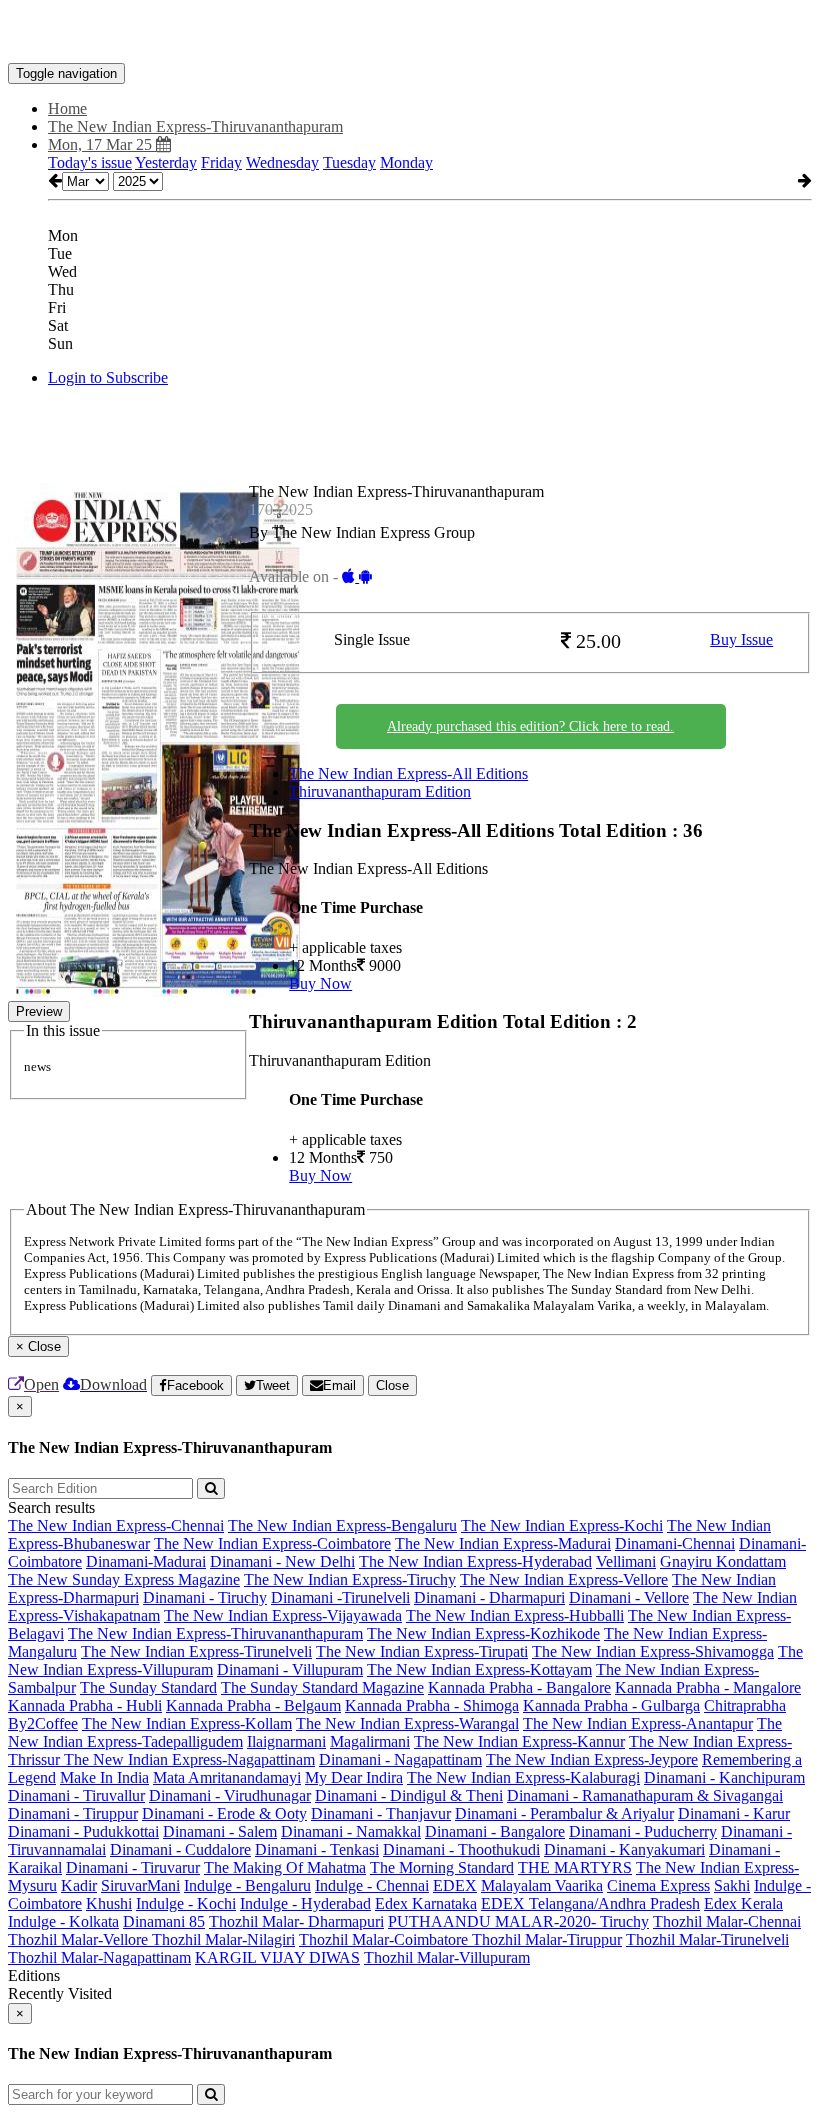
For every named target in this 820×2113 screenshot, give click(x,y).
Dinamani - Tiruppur (73, 1813)
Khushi (109, 1903)
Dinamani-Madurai (146, 1561)
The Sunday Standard (148, 1687)
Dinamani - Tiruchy (205, 1597)
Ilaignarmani (286, 1741)
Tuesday (349, 162)
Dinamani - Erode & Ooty (224, 1813)
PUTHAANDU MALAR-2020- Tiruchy (518, 1921)
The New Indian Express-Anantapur (638, 1723)
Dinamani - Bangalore (495, 1831)
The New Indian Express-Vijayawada (283, 1615)
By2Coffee (43, 1723)
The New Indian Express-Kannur (519, 1741)
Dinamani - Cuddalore (180, 1849)
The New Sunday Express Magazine (124, 1579)
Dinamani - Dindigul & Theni (409, 1795)
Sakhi (732, 1885)
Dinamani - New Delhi (282, 1561)
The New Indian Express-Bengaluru (342, 1525)
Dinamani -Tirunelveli (340, 1597)
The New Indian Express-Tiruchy (350, 1579)
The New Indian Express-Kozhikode (483, 1633)
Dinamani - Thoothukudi (461, 1849)
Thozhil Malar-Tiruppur (547, 1939)
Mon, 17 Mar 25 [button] (102, 144)
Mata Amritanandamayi (227, 1777)
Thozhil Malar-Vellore (80, 1939)
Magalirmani (370, 1741)
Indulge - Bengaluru (247, 1885)
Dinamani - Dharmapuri (489, 1597)
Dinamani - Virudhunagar (230, 1795)
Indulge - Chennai (372, 1885)
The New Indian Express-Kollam (187, 1723)
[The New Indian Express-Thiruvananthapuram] (410, 33)
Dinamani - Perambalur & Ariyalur (564, 1813)
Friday (221, 162)
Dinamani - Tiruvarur (133, 1867)
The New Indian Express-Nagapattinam (189, 1759)
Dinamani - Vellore (629, 1597)
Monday (406, 162)
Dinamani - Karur (734, 1813)
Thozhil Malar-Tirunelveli (707, 1939)
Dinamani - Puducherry (643, 1831)
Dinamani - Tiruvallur (76, 1795)
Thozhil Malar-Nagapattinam (99, 1957)
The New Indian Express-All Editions (408, 773)
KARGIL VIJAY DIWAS (277, 1957)
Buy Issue (741, 639)
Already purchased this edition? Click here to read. (530, 726)
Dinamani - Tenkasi (317, 1849)
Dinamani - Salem (220, 1831)
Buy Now (320, 983)
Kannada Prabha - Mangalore (708, 1687)
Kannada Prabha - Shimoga (432, 1705)
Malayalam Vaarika (542, 1885)
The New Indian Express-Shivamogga (653, 1651)
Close (392, 1385)
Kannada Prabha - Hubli (85, 1705)
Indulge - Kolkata (63, 1921)
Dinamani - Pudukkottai (83, 1831)
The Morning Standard (442, 1867)
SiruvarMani (140, 1885)
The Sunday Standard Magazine (322, 1687)
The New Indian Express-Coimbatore (272, 1543)
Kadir (79, 1885)
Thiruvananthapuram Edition (380, 791)
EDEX (455, 1885)
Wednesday (282, 162)
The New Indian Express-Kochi (562, 1525)
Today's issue (90, 162)
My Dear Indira (354, 1777)
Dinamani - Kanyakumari (624, 1849)
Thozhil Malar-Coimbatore (385, 1939)
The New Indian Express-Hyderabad (475, 1561)
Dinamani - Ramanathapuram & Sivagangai (645, 1795)
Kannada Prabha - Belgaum (253, 1705)
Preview (39, 1011)
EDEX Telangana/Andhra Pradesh (590, 1903)
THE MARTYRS (575, 1867)
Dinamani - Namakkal (351, 1831)
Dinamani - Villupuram (290, 1669)
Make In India (104, 1777)
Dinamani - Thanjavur (381, 1813)
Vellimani (626, 1561)
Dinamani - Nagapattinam (400, 1759)
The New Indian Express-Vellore (564, 1579)
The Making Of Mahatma (285, 1867)
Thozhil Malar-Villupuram (447, 1957)
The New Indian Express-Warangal (407, 1723)
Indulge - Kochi (186, 1903)
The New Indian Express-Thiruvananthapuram (215, 1633)
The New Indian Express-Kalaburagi (523, 1777)
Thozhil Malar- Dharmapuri (296, 1921)
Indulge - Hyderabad (305, 1903)
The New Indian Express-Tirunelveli (196, 1651)
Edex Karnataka (426, 1903)
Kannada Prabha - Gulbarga (611, 1705)
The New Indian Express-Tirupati (422, 1651)
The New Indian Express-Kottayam (479, 1669)
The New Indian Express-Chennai (116, 1525)
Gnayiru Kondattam (723, 1561)
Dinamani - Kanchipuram (724, 1777)
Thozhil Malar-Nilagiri (223, 1939)
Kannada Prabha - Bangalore (519, 1687)
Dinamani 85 (164, 1921)
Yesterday (166, 162)
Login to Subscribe (108, 377)
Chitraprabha (745, 1705)
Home (67, 108)
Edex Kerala (743, 1903)
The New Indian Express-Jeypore (592, 1759)
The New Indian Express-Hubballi (515, 1615)
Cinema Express (658, 1885)
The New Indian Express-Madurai (503, 1543)
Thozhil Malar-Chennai (727, 1921)
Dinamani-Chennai (675, 1543)
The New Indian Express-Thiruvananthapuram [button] (195, 126)
